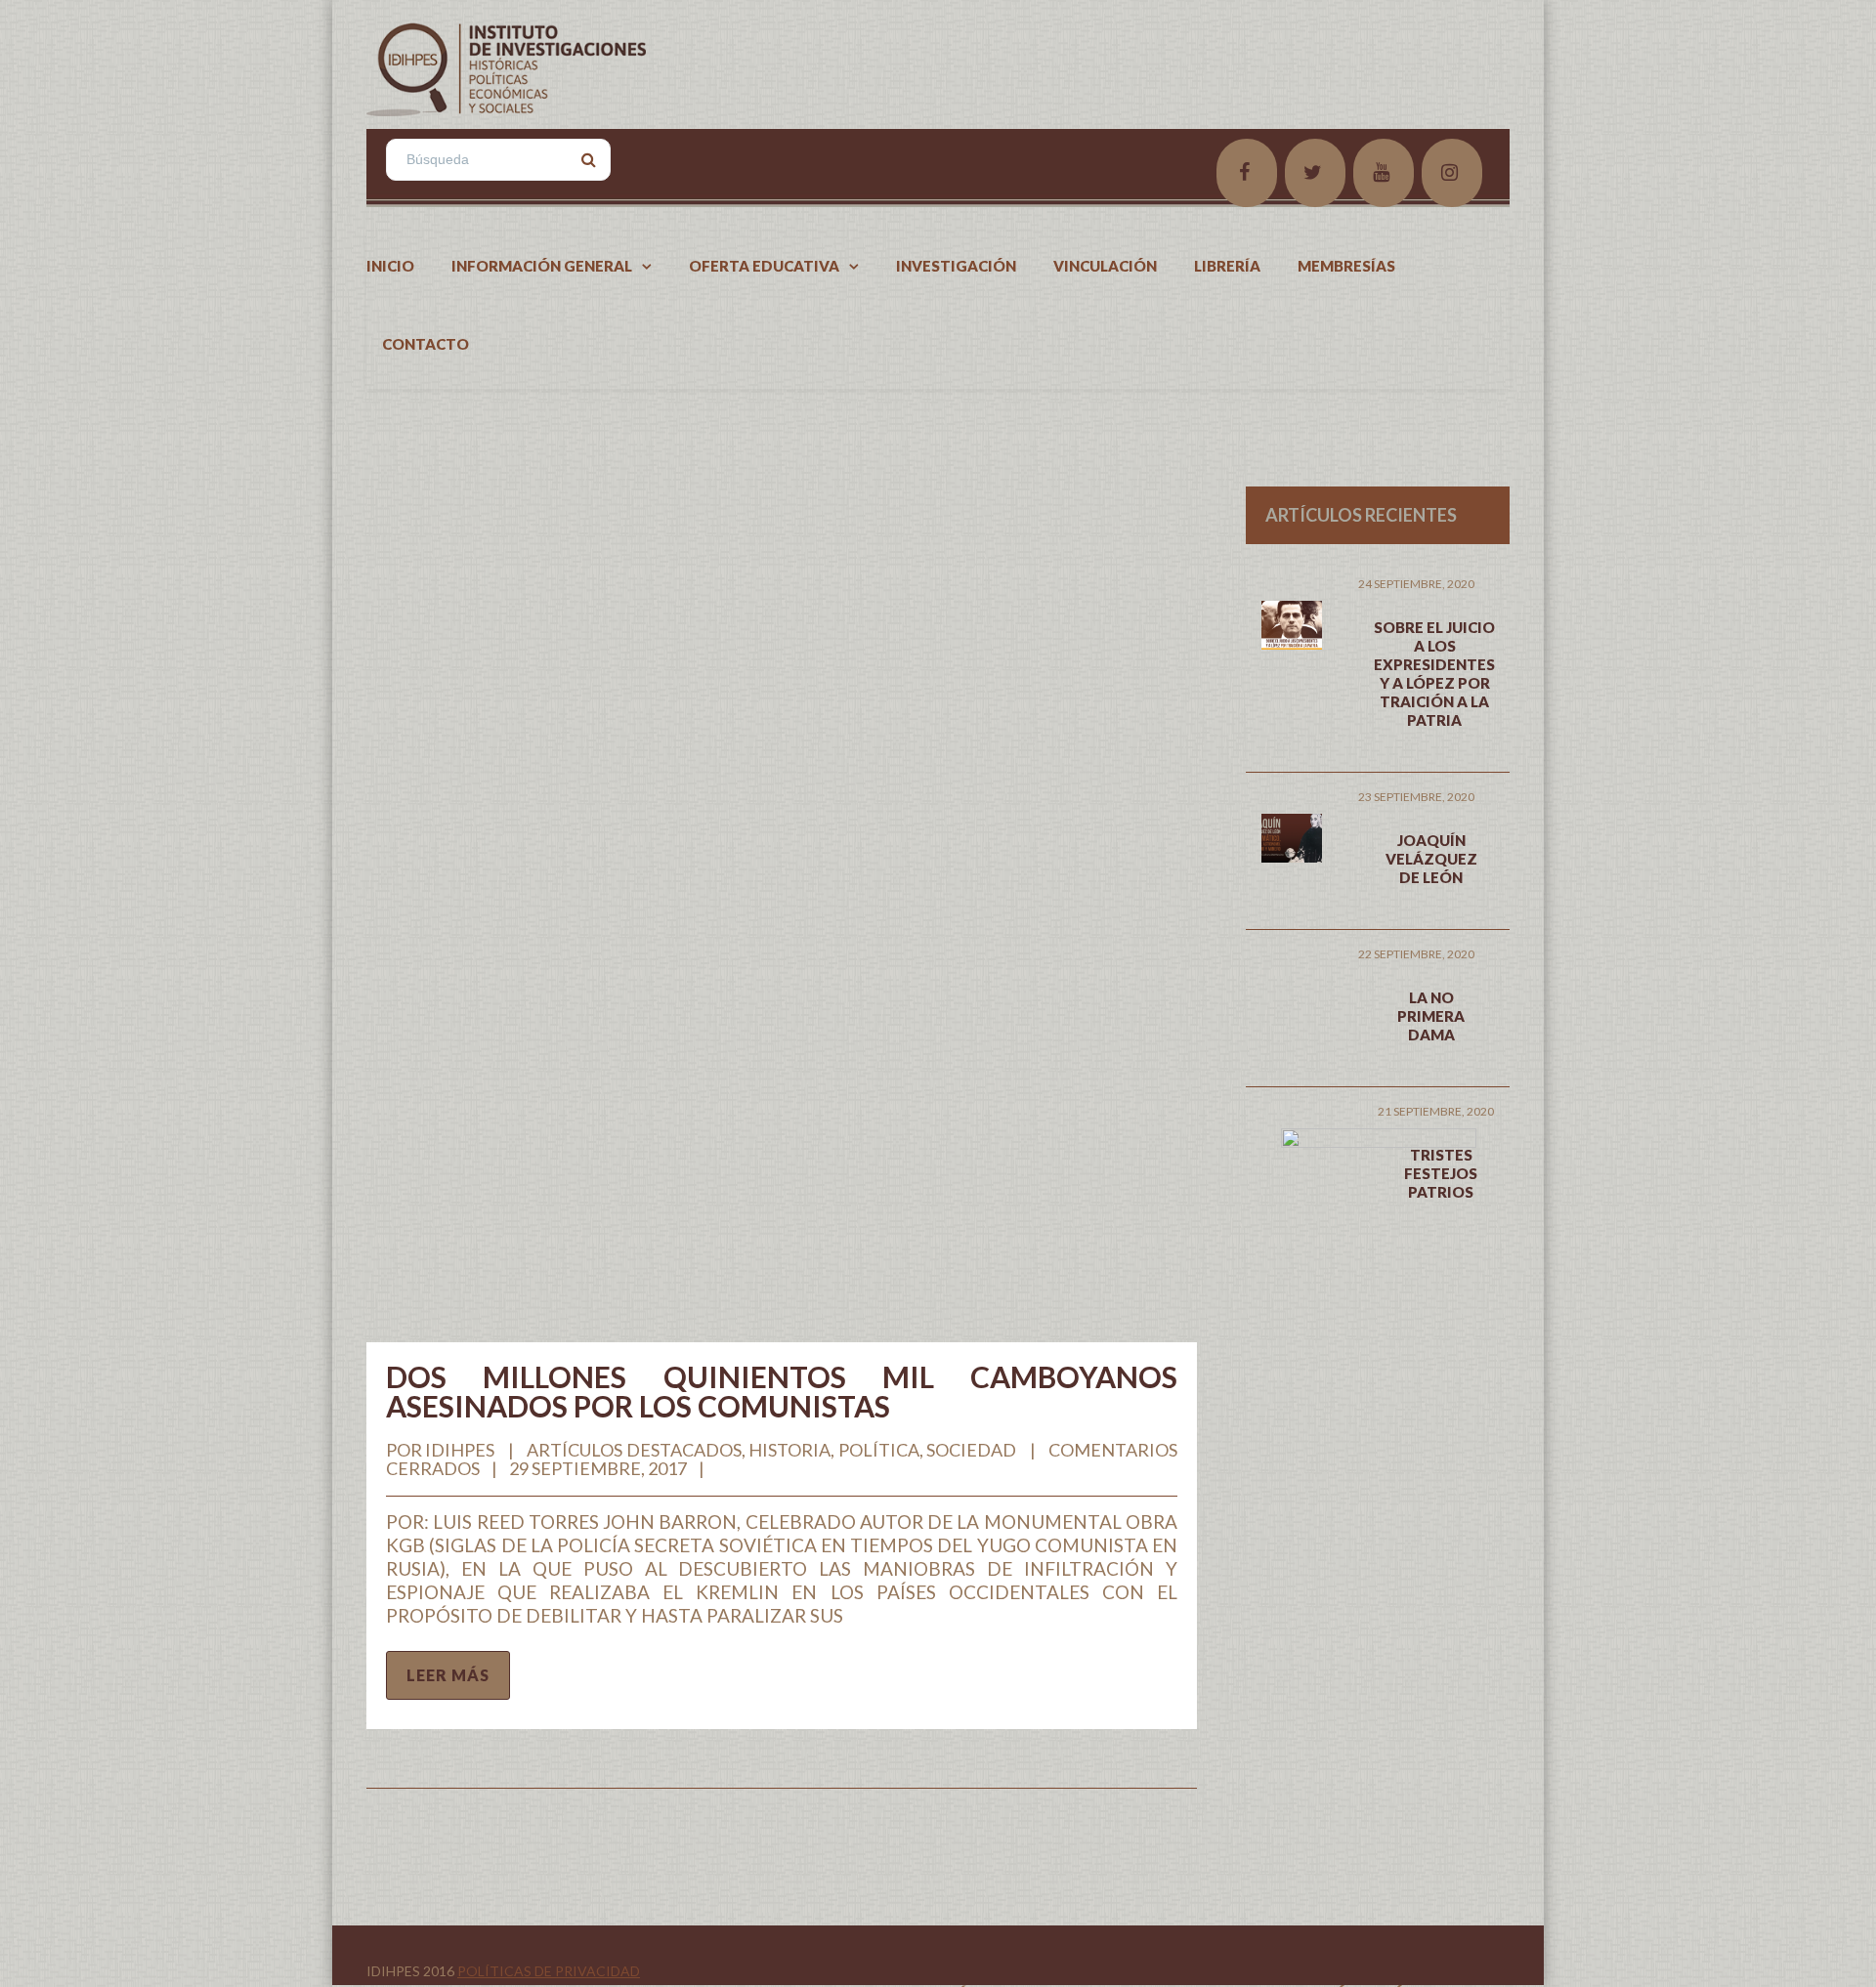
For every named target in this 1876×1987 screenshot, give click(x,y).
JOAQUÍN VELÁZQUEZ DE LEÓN (1431, 859)
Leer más (448, 1675)
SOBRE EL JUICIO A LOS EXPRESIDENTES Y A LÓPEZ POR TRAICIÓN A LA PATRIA (1434, 674)
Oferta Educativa (764, 266)
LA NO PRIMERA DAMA (1431, 1016)
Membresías (1346, 266)
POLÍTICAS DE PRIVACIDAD (549, 1971)
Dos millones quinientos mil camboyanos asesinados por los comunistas (782, 1391)
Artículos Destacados (634, 1450)
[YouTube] (1384, 173)
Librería (1227, 266)
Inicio (390, 266)
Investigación (956, 266)
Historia (789, 1450)
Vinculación (1105, 266)
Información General (542, 266)
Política (879, 1450)
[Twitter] (1315, 173)
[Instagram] (1452, 173)
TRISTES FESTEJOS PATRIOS (1441, 1173)
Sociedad (971, 1450)
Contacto (426, 344)
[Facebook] (1247, 173)
